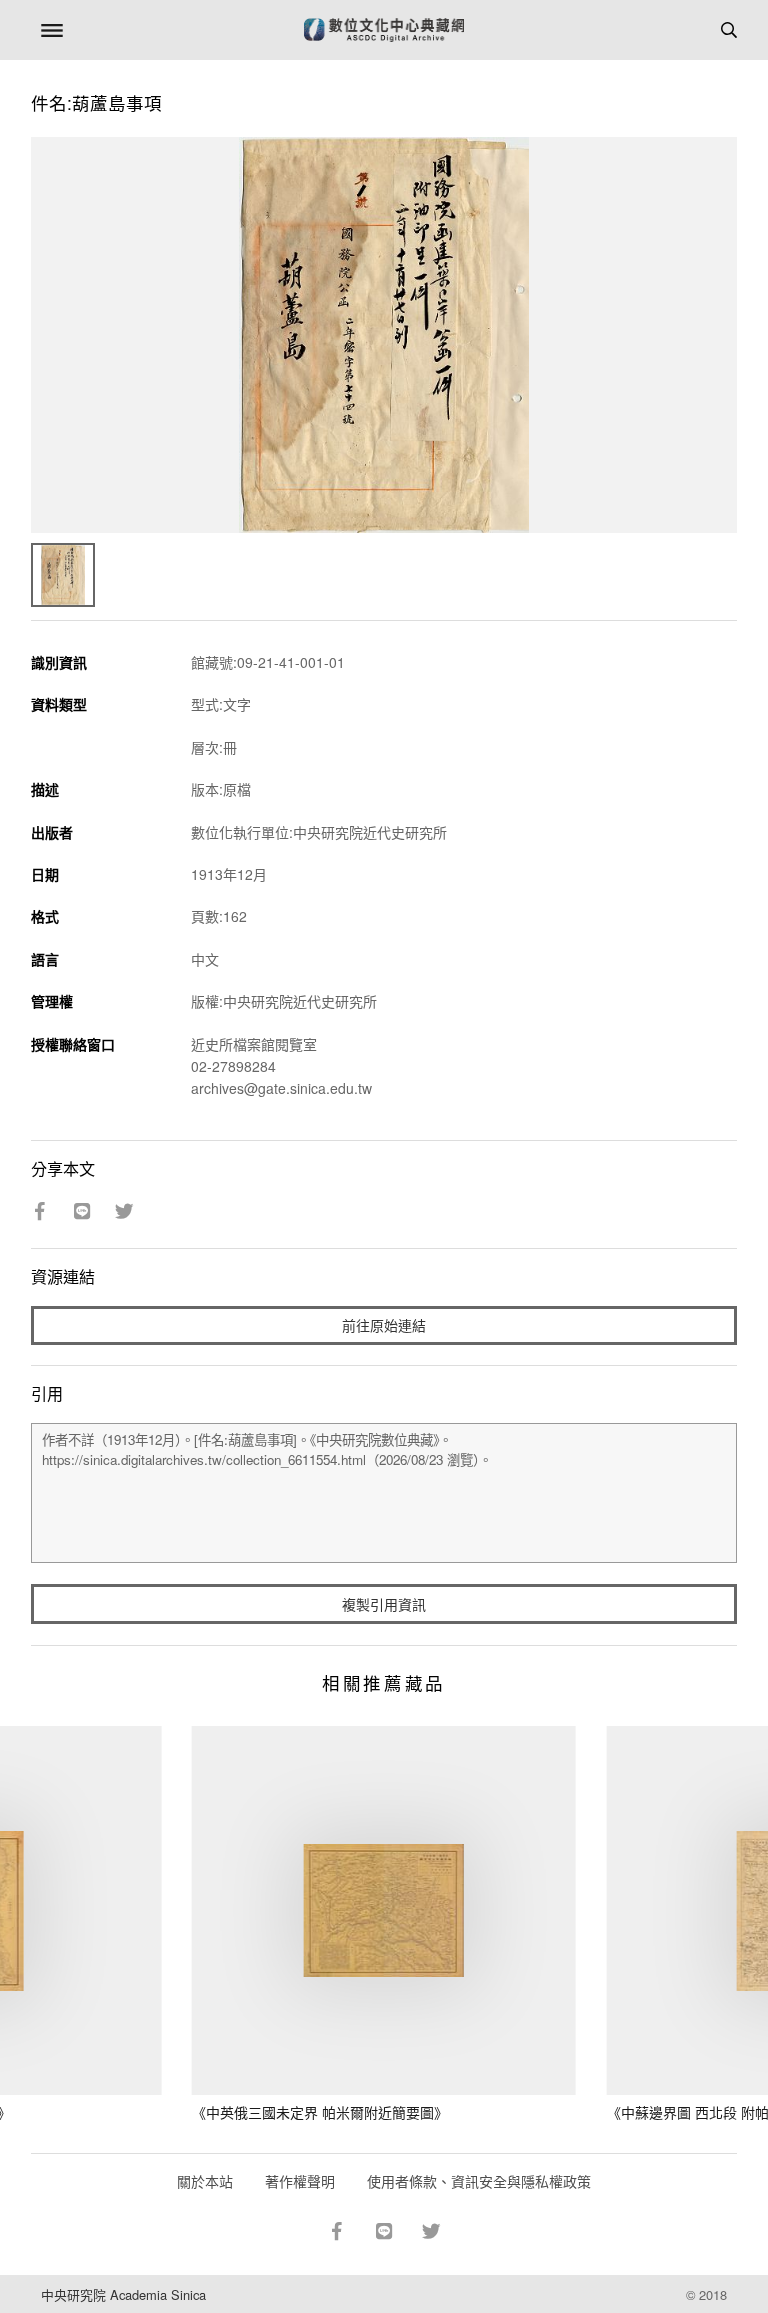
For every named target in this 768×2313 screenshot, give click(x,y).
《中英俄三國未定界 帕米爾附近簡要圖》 (320, 2112)
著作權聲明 (300, 2181)
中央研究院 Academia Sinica (123, 2294)
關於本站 (205, 2181)
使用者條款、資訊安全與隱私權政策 (479, 2181)
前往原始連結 (384, 1325)
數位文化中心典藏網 (384, 30)
